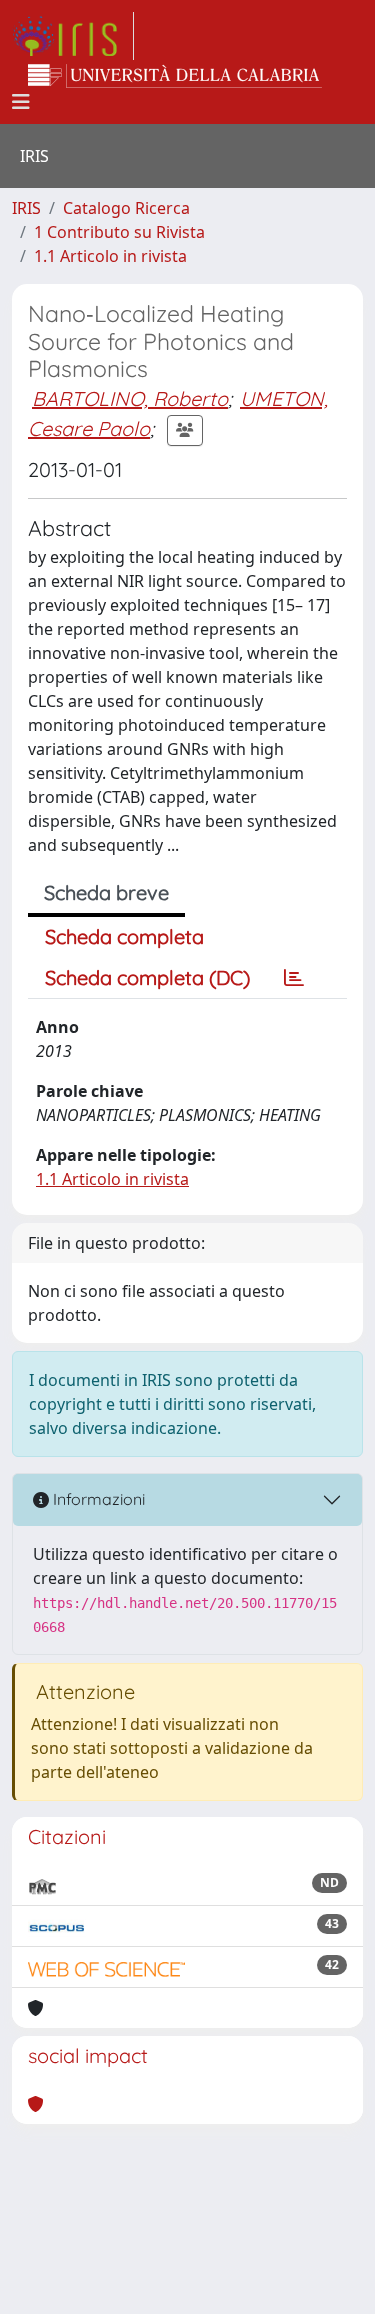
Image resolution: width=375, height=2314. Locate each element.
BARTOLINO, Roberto (130, 398)
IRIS (26, 208)
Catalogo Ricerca (126, 208)
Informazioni (97, 1499)
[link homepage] (73, 36)
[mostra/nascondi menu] (21, 102)
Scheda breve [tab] (106, 892)
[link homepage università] (175, 76)
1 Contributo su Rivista (119, 232)
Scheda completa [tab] (124, 936)
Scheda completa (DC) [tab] (147, 977)
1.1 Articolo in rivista (110, 256)
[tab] (294, 978)
